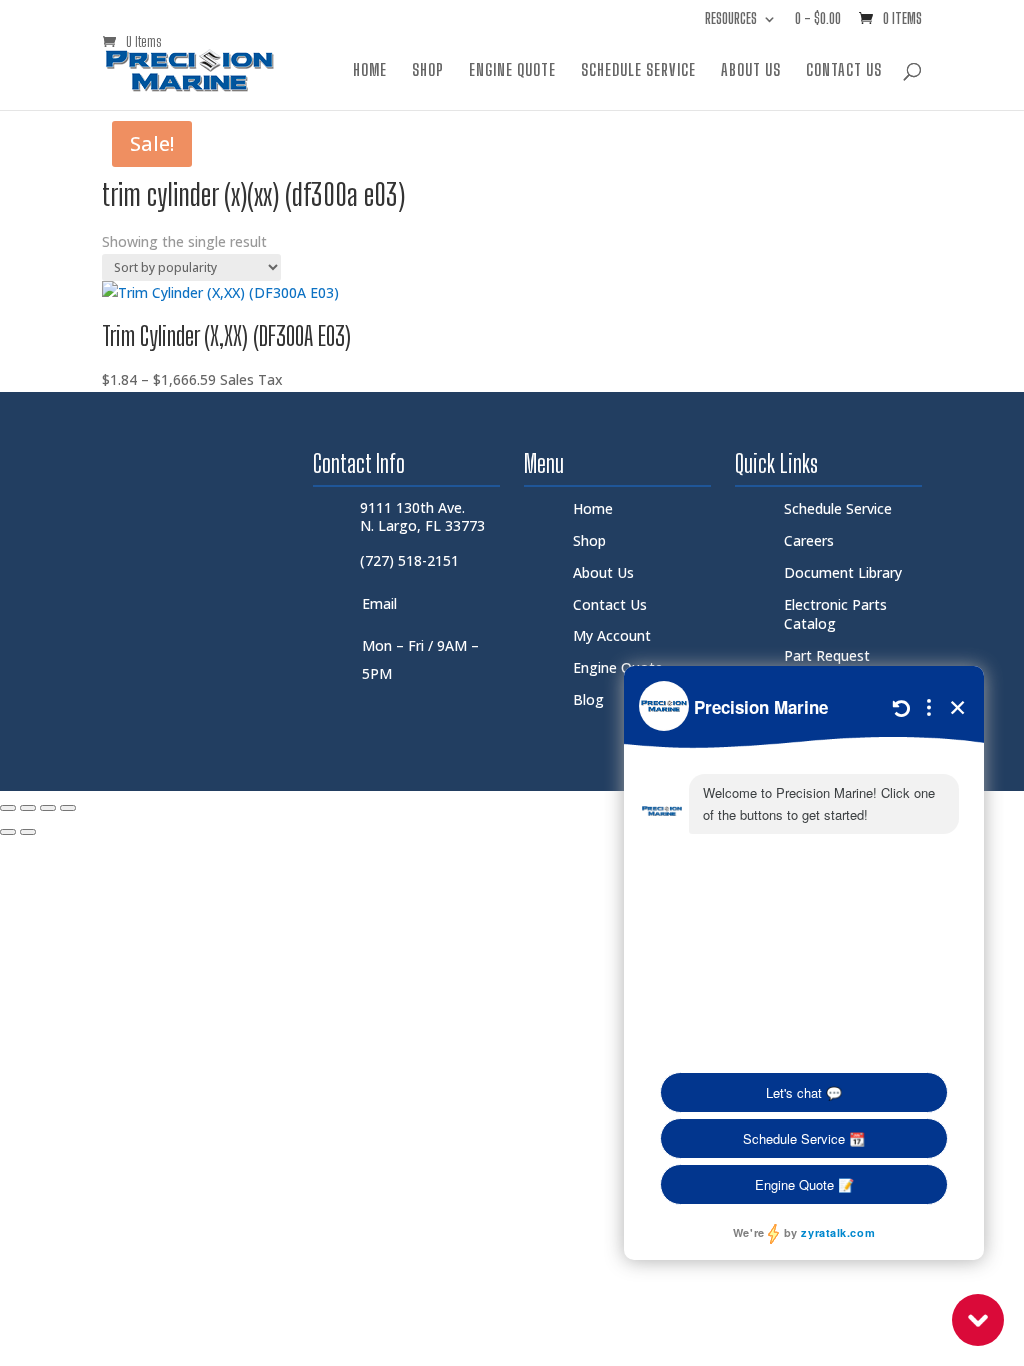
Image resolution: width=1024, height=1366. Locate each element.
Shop (428, 71)
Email (379, 603)
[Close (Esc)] (68, 808)
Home (370, 71)
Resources (731, 19)
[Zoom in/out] (8, 808)
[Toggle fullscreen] (28, 808)
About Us (751, 71)
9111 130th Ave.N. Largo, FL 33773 (422, 516)
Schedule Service (638, 71)
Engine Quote (512, 71)
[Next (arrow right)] (28, 832)
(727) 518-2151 (409, 560)
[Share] (48, 808)
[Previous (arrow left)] (8, 832)
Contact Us (844, 71)
